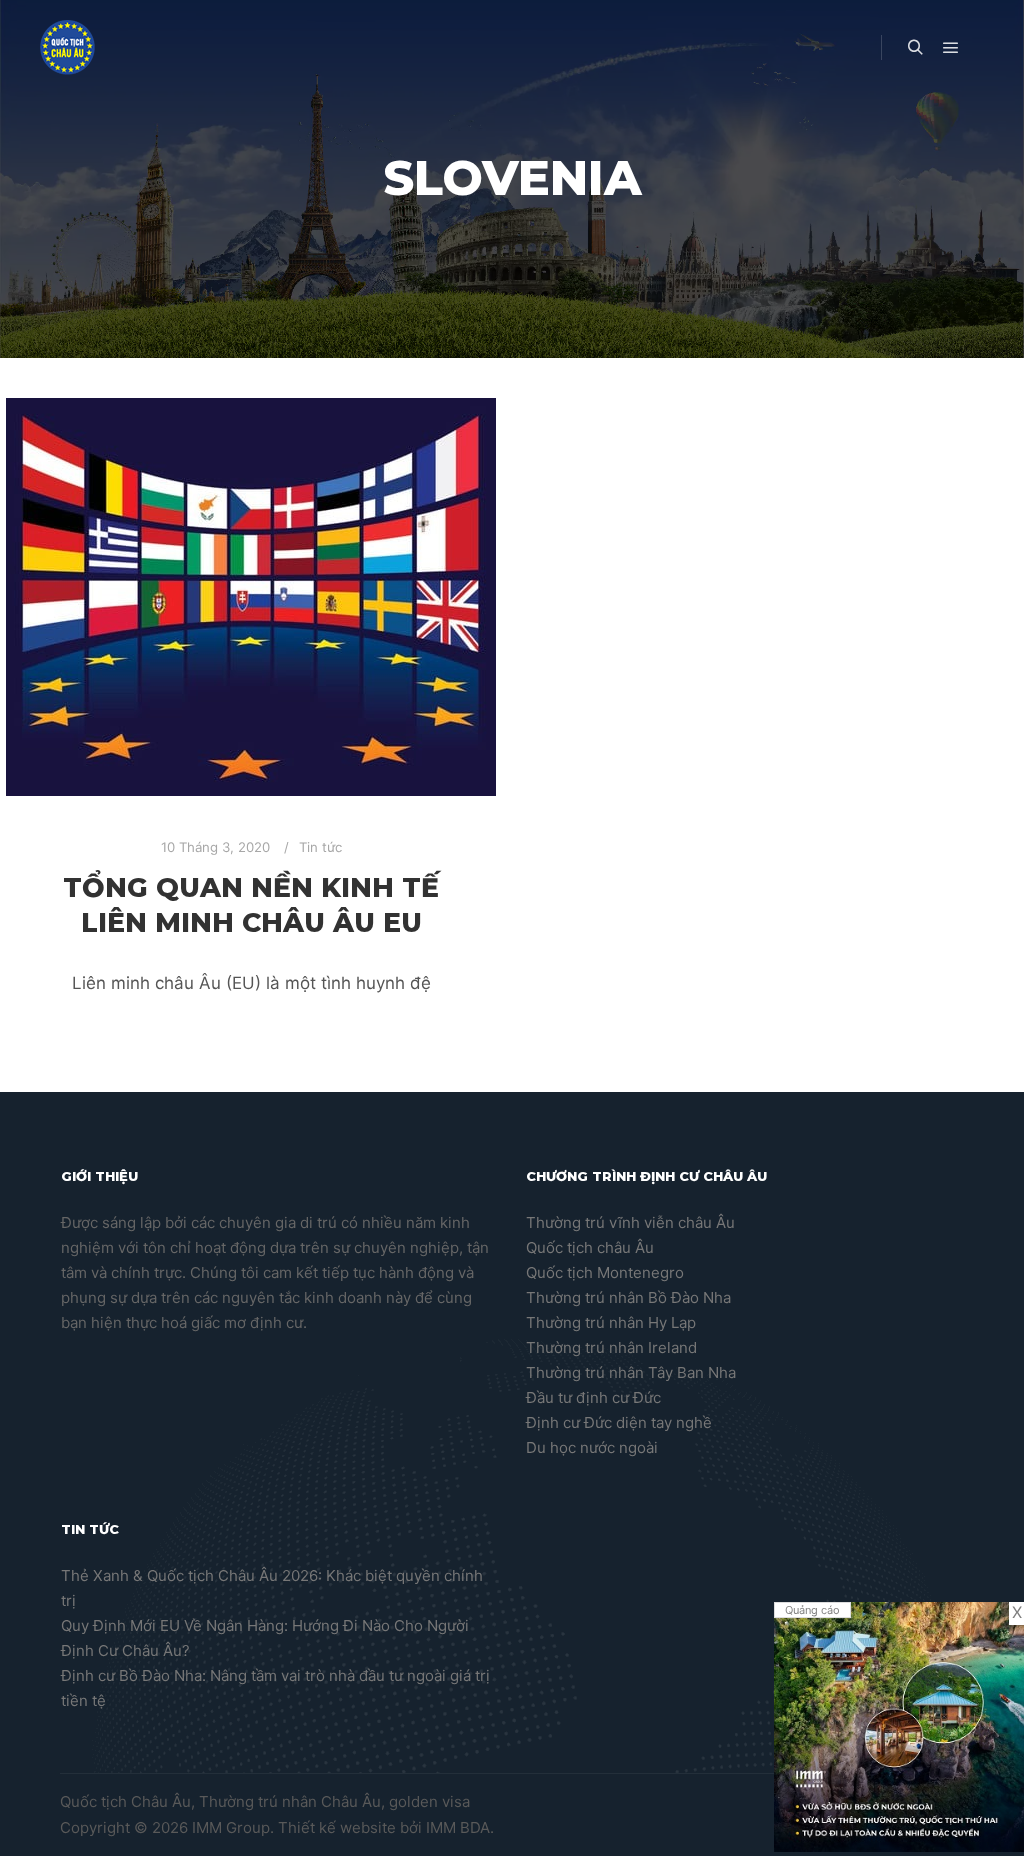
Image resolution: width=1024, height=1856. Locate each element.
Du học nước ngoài (592, 1447)
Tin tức (320, 847)
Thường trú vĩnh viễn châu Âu (630, 1222)
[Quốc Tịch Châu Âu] (67, 47)
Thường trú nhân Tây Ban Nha (631, 1372)
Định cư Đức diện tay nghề (619, 1422)
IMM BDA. (460, 1827)
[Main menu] (951, 48)
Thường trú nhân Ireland (611, 1347)
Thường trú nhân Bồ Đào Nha (628, 1297)
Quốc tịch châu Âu (590, 1247)
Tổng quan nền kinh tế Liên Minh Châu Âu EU (251, 905)
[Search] (915, 48)
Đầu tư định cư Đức (593, 1397)
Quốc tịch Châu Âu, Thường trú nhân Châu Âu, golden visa (265, 1801)
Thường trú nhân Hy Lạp (611, 1322)
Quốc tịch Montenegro (605, 1272)
